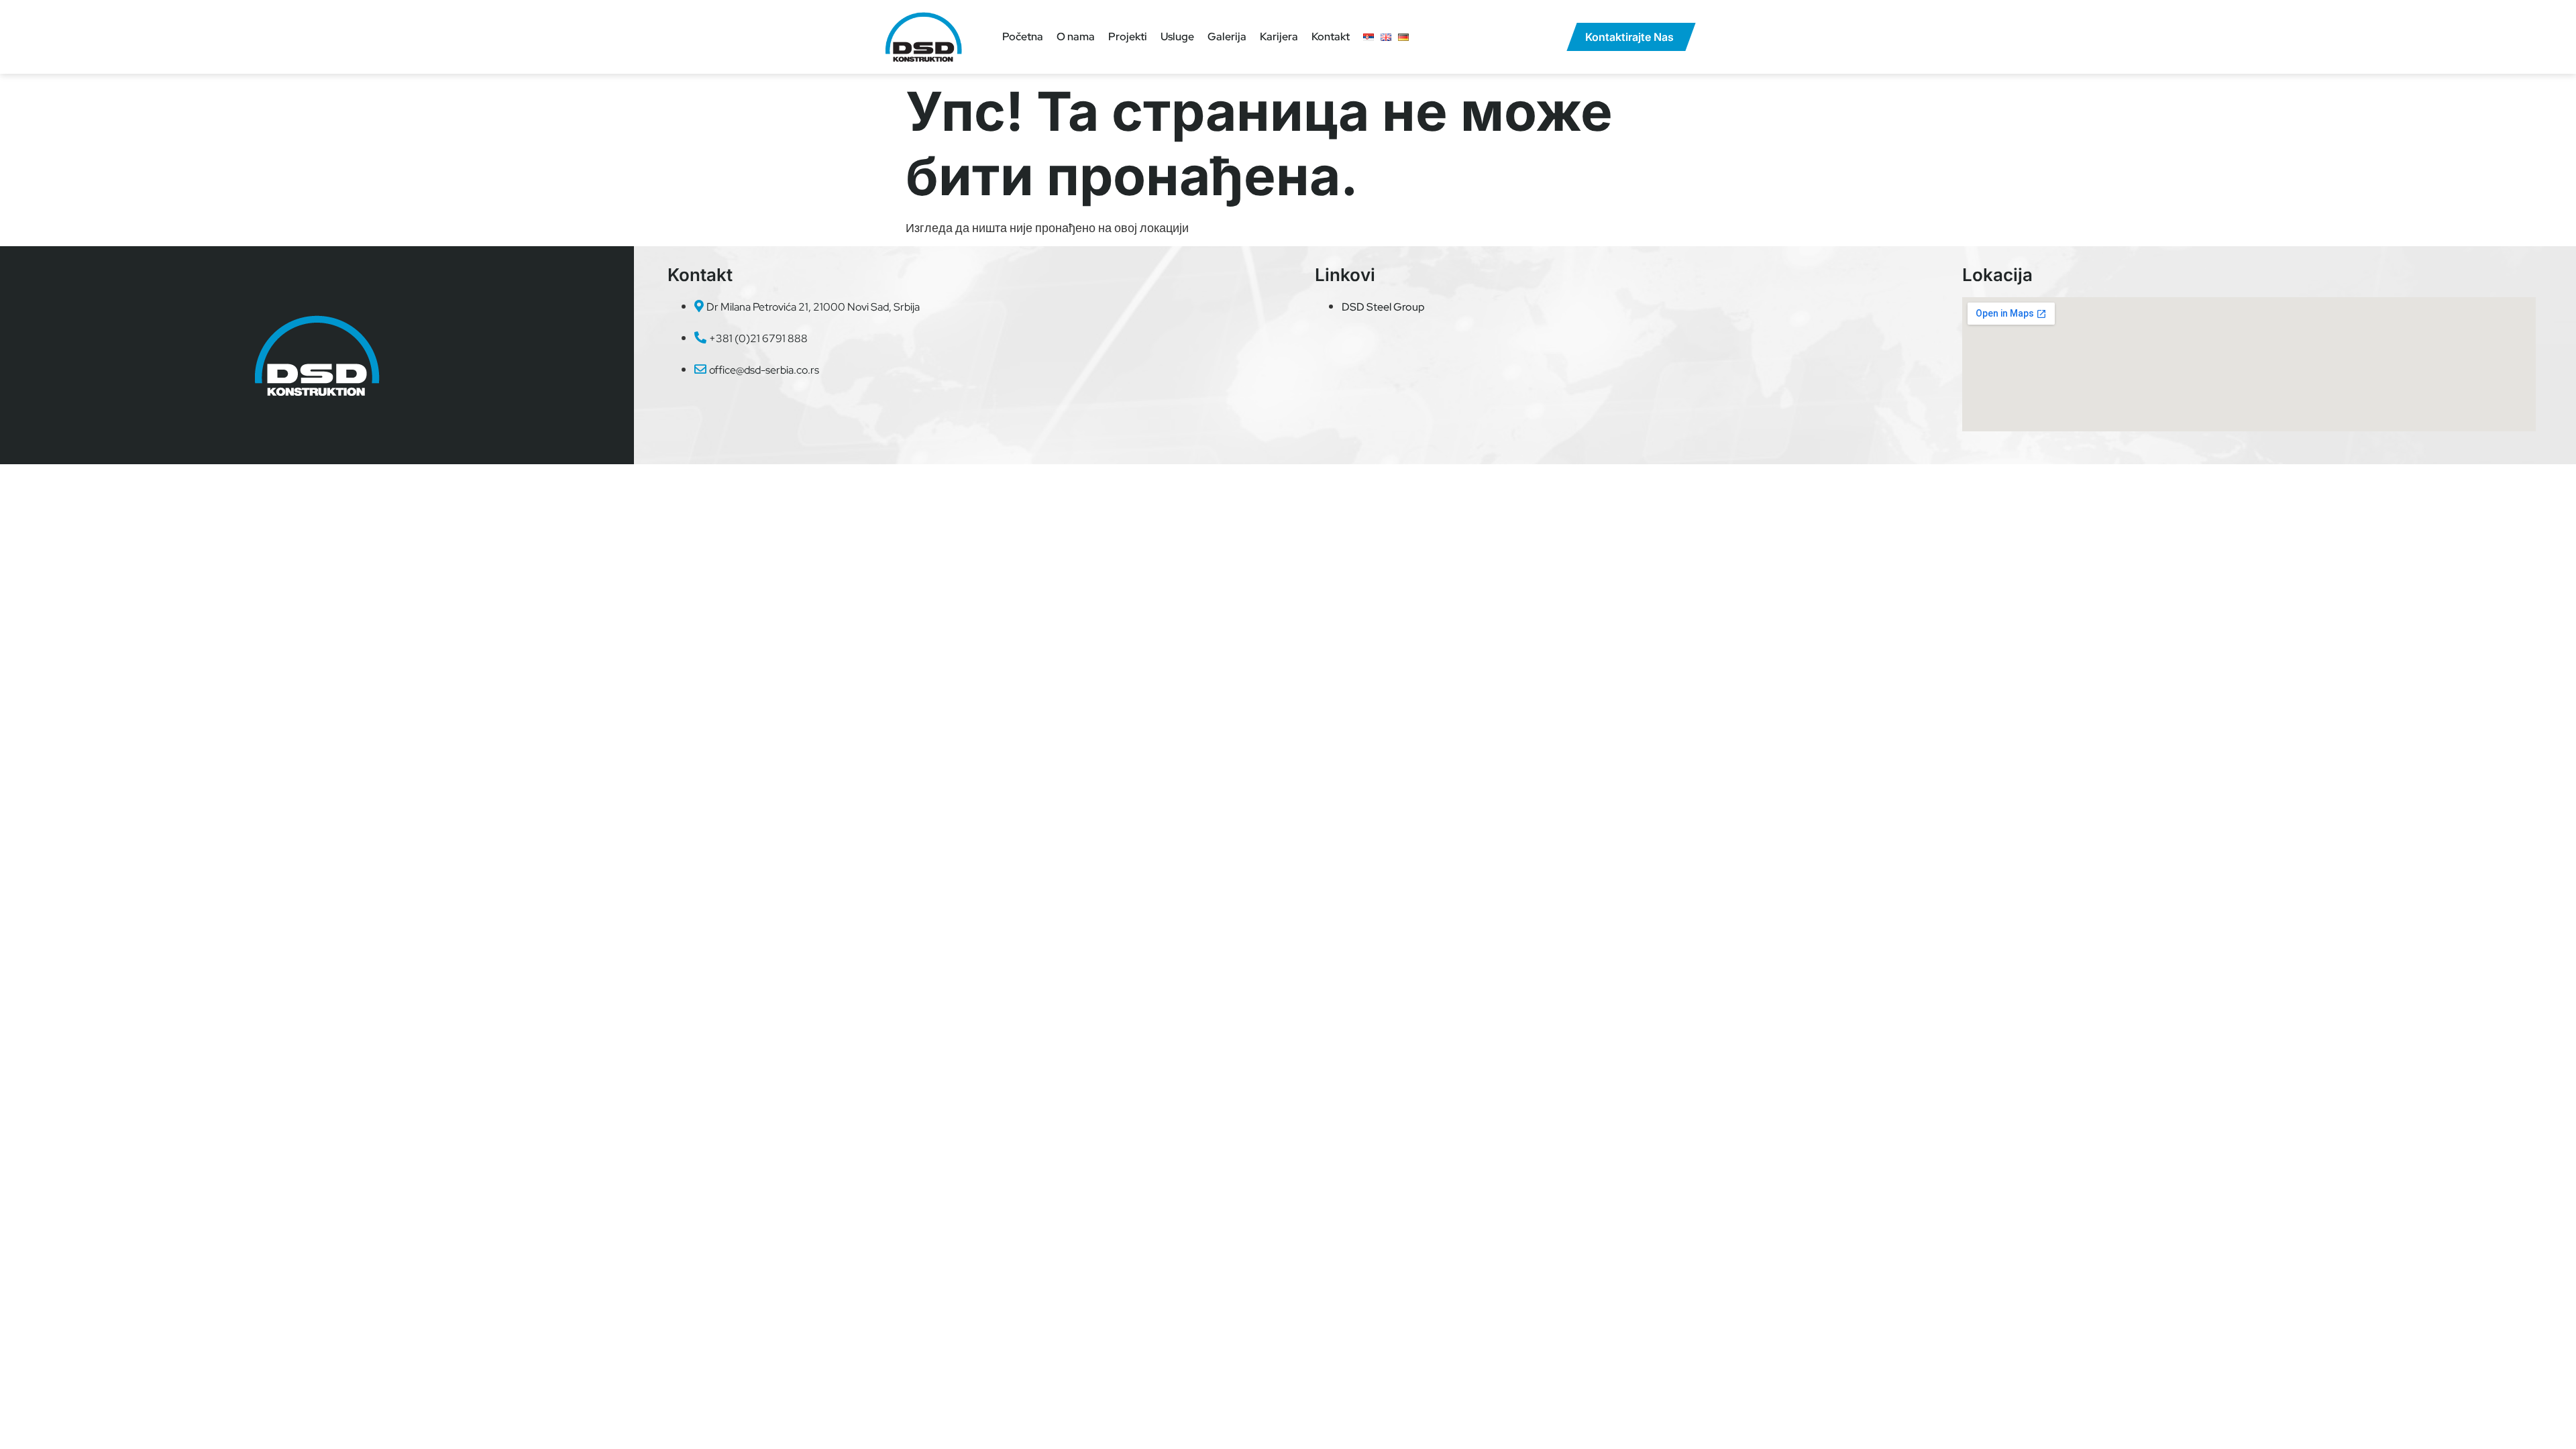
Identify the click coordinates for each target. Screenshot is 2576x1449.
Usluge (1177, 37)
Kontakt (1331, 37)
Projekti (1128, 37)
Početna (1023, 37)
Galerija (1227, 37)
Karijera (1279, 37)
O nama (1076, 37)
